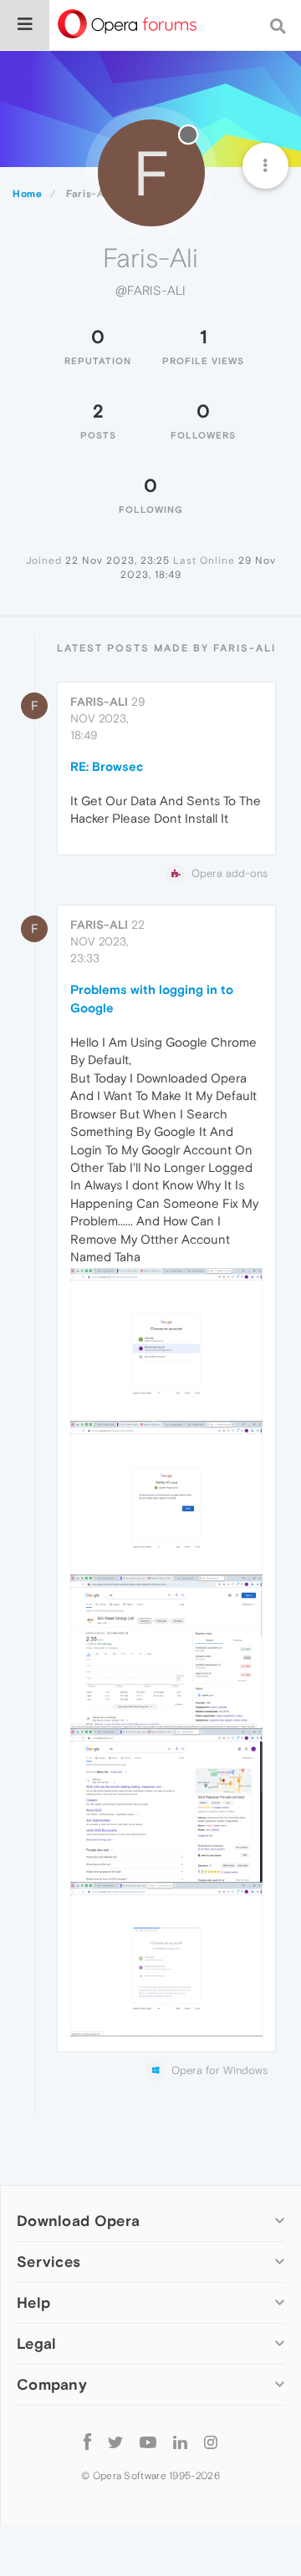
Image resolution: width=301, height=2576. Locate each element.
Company (52, 2384)
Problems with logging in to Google (152, 998)
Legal (37, 2343)
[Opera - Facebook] (87, 2441)
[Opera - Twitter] (115, 2441)
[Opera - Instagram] (211, 2441)
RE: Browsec (107, 766)
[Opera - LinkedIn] (180, 2441)
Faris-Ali (99, 702)
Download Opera (78, 2221)
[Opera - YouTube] (148, 2441)
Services (48, 2262)
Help (33, 2302)
